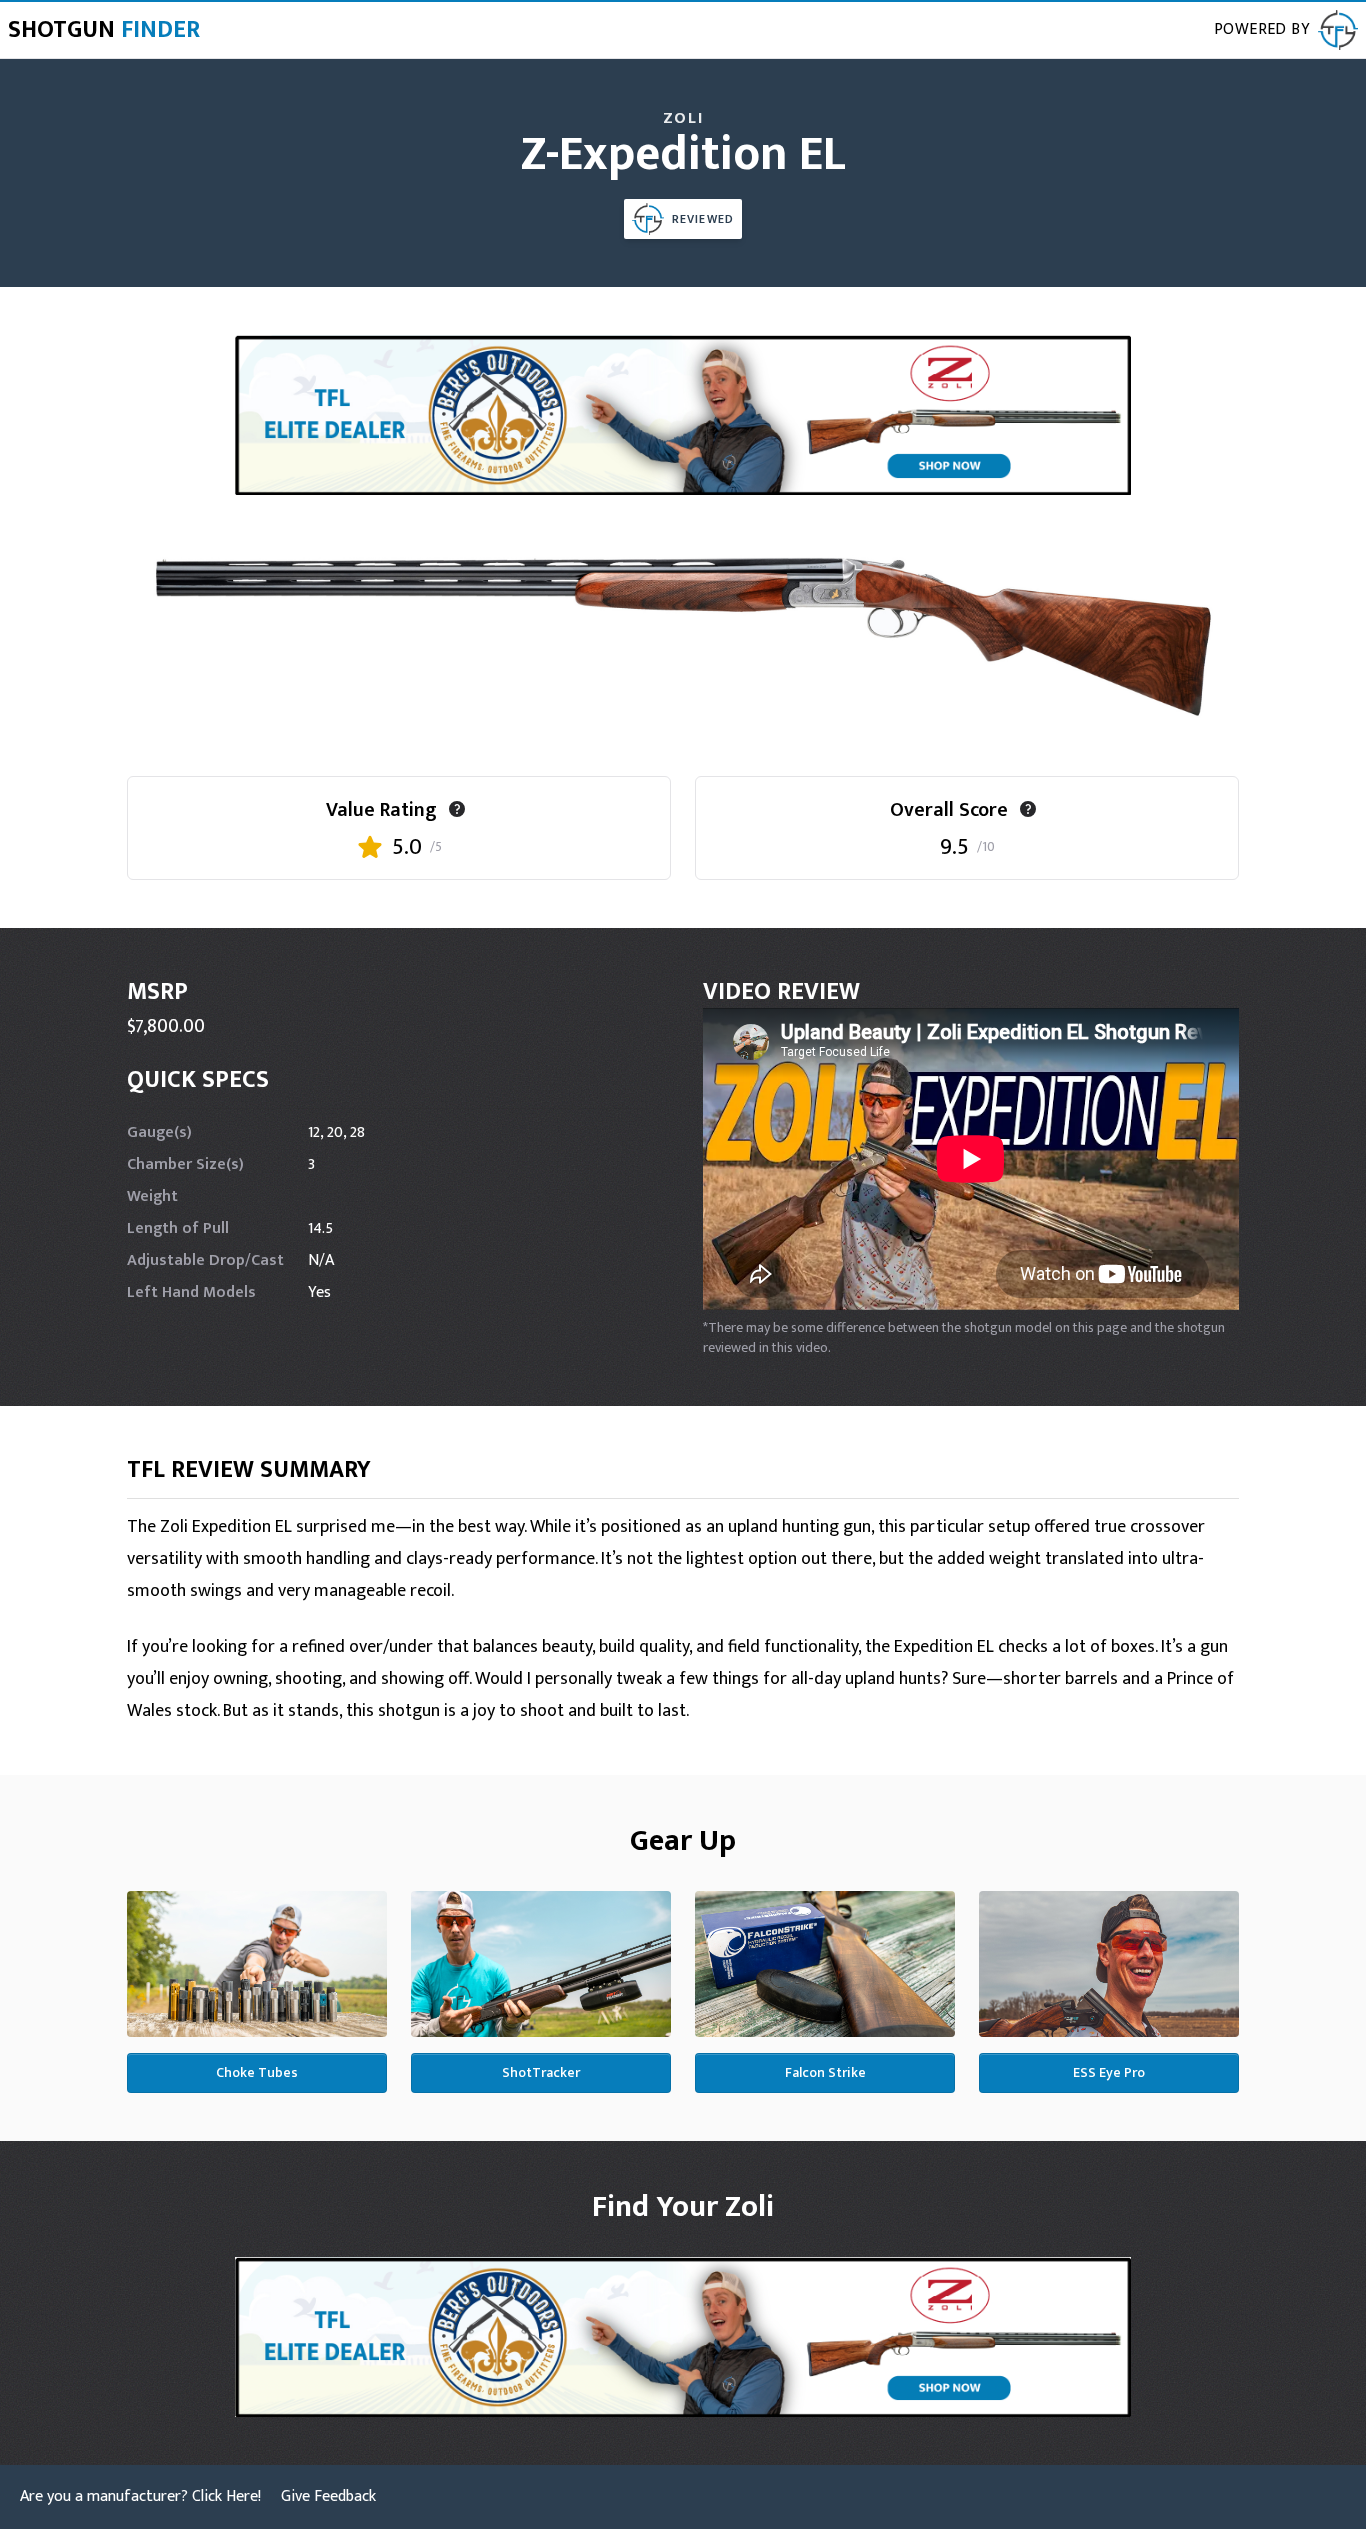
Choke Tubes (257, 2072)
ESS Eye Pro (1109, 2072)
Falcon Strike (825, 2072)
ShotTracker (541, 2072)
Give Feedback (328, 2497)
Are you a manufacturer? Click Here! (140, 2497)
